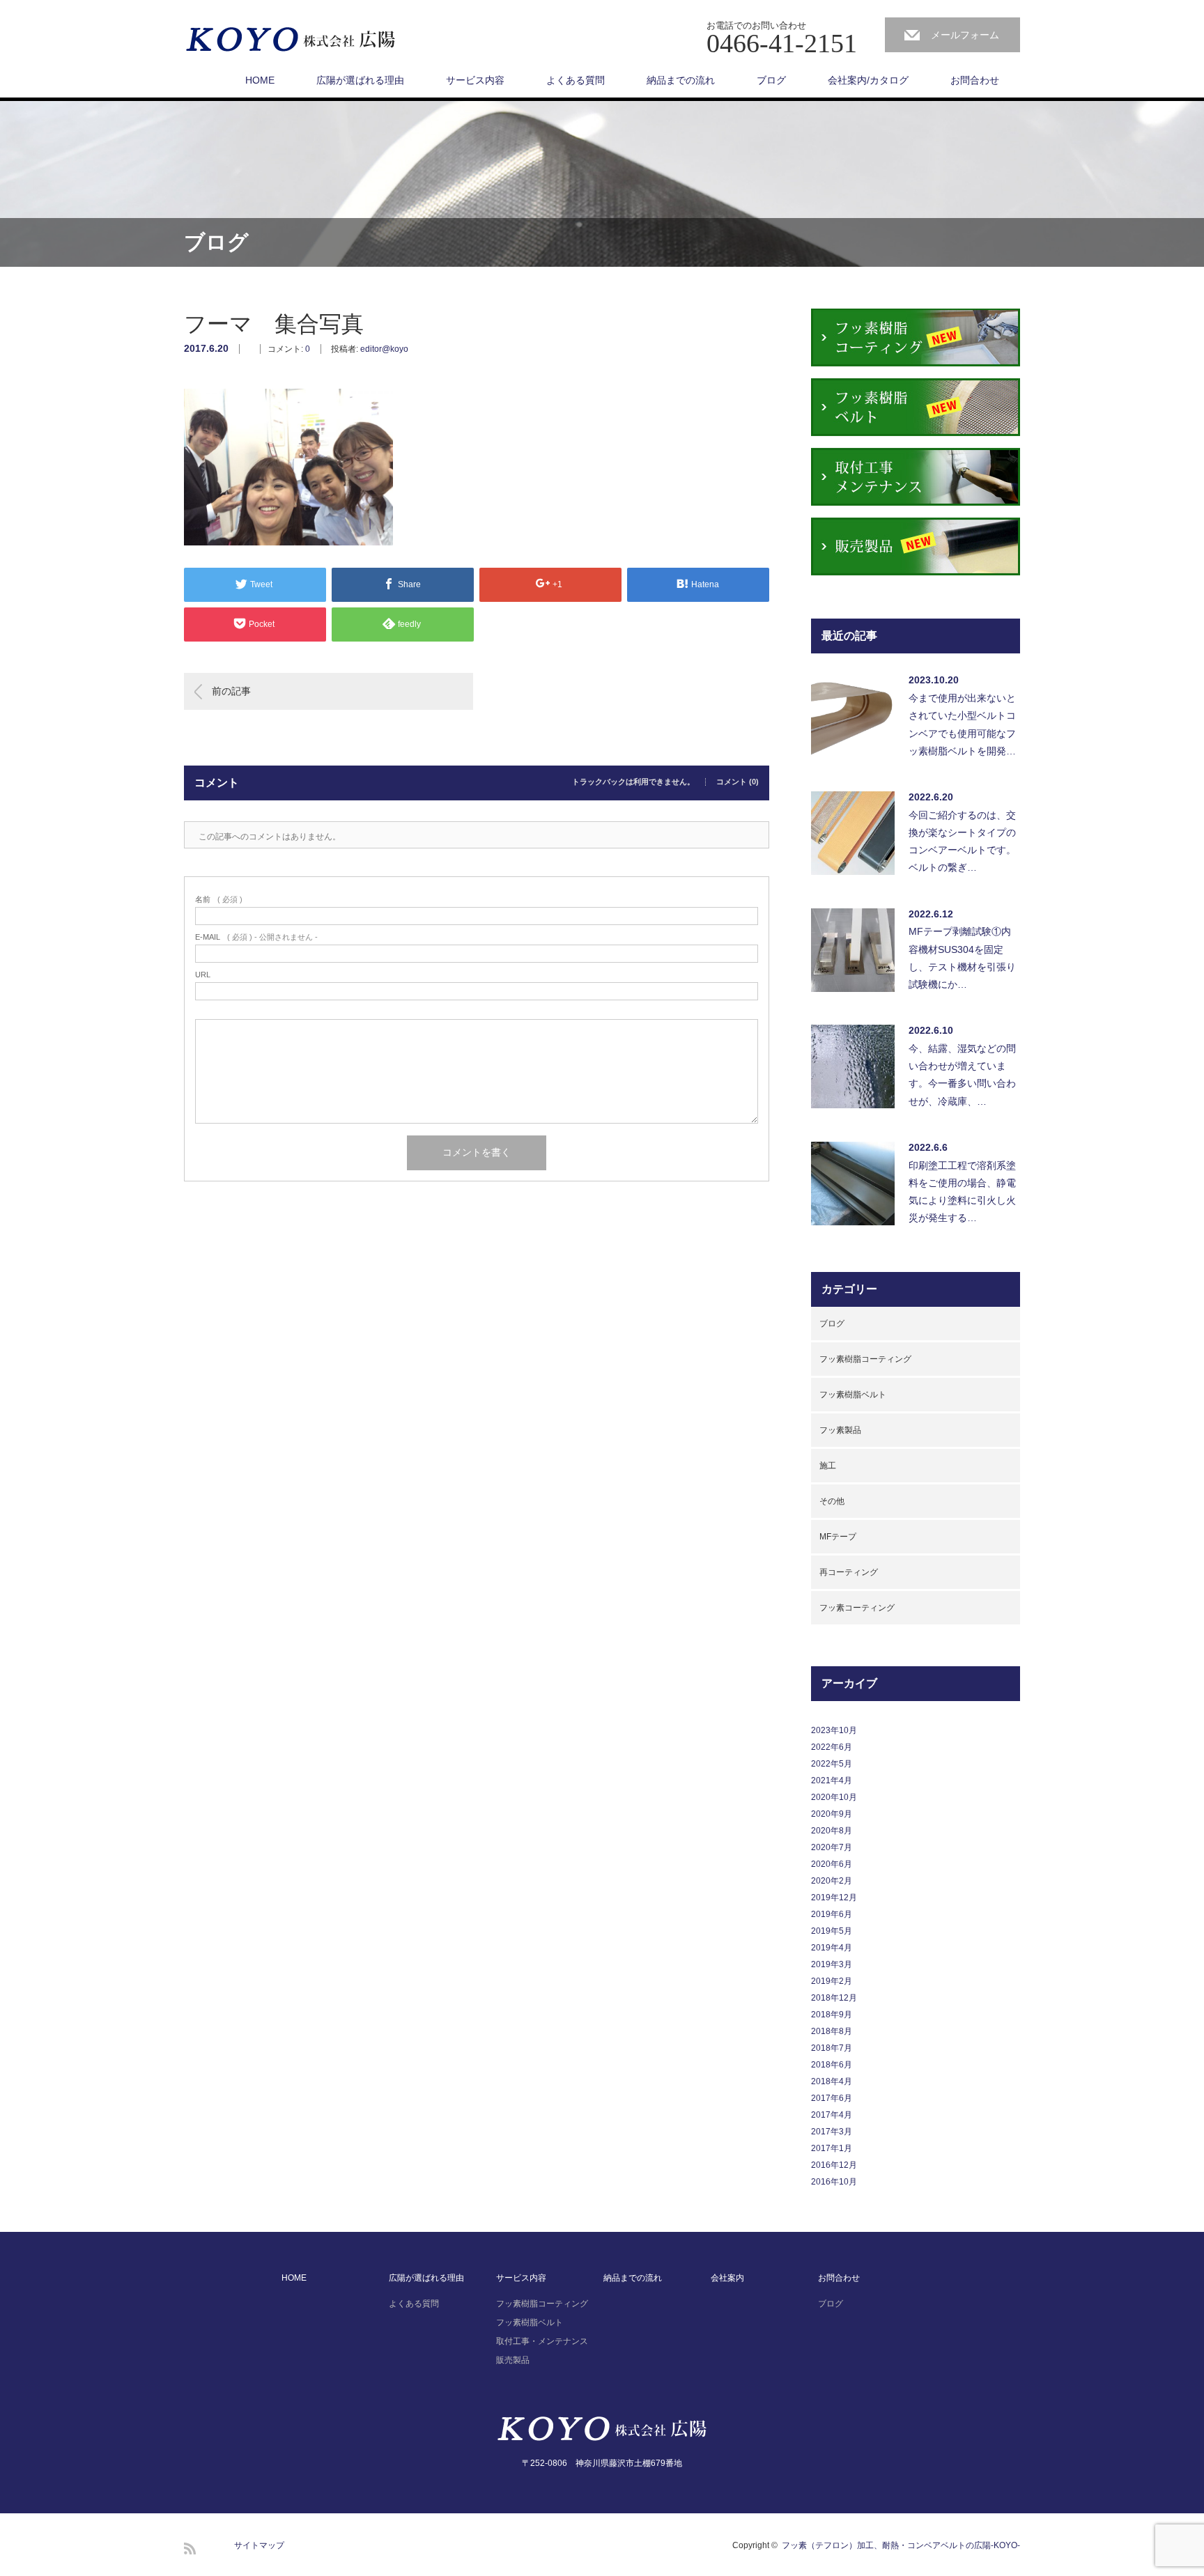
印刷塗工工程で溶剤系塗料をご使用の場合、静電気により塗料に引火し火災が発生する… (962, 1192)
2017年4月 (832, 2115)
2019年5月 (832, 1931)
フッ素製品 (840, 1430)
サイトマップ (259, 2545)
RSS (190, 2548)
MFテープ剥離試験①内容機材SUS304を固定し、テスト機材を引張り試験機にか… (962, 958)
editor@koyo (384, 349)
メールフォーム (965, 35)
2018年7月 (832, 2048)
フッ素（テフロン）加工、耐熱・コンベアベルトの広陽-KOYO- (901, 2545)
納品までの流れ (681, 80)
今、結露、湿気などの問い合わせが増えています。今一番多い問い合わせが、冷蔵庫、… (962, 1075)
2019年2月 (832, 1981)
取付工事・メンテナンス (542, 2341)
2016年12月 (834, 2165)
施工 (828, 1466)
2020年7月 (832, 1847)
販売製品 (513, 2360)
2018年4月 (832, 2081)
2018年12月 (834, 1998)
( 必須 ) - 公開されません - (256, 937)
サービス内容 (475, 80)
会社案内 (727, 2278)
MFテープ (838, 1537)
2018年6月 (832, 2065)
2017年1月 (832, 2148)
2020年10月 (834, 1797)
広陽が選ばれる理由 (360, 80)
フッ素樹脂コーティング (865, 1359)
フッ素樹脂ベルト (853, 1395)
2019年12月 (834, 1898)
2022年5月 (832, 1764)
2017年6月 (832, 2098)
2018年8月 (832, 2031)
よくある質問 (576, 80)
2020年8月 (832, 1831)
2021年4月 (832, 1780)
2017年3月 (832, 2132)
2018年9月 (832, 2015)
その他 (832, 1501)
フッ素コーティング (857, 1608)
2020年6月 (832, 1864)
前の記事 (231, 691)
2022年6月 (832, 1747)
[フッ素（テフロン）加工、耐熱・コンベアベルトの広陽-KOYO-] (291, 40)
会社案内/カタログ (868, 80)
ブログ (771, 80)
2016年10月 (834, 2182)
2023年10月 (834, 1730)
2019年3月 (832, 1964)
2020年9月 (832, 1814)
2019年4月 (832, 1948)
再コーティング (849, 1572)
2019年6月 (832, 1914)
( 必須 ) (219, 900)
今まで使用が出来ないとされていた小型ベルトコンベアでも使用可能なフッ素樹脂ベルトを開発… (962, 724)
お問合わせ (975, 80)
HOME (260, 80)
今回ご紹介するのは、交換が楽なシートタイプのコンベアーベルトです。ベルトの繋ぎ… (962, 841)
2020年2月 (832, 1881)
